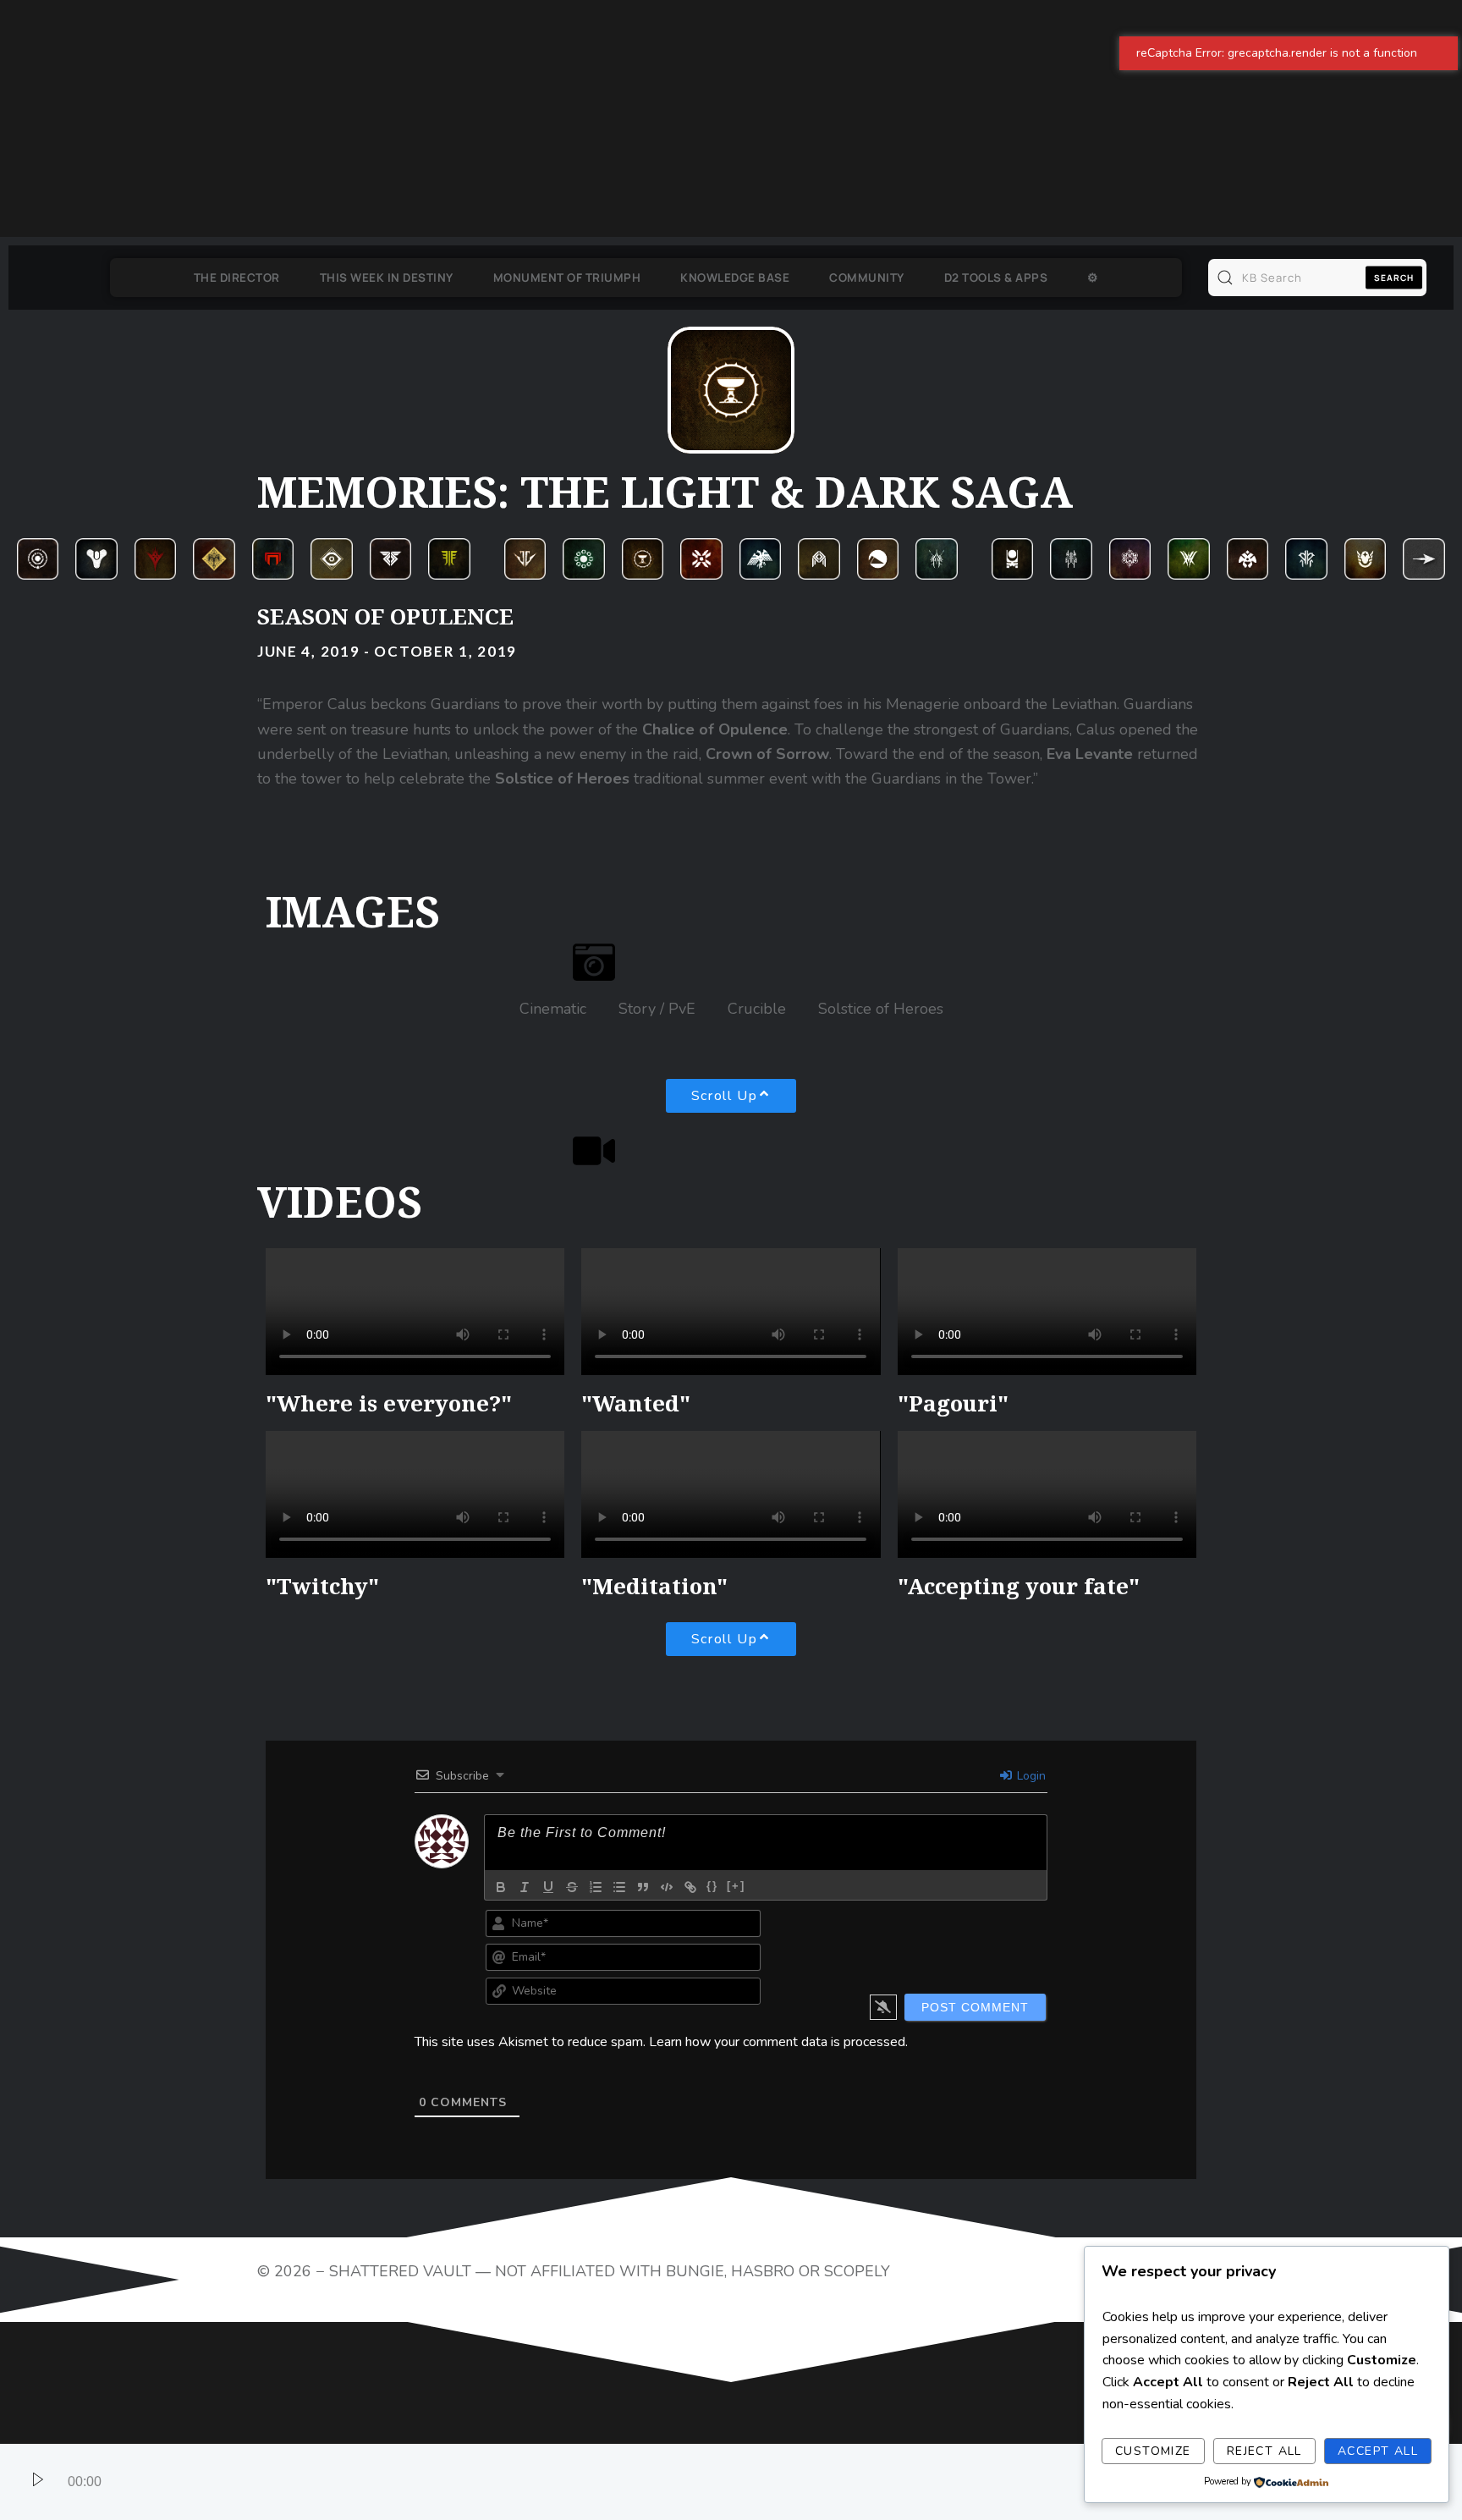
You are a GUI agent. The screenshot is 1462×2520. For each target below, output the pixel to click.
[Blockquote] (643, 2427)
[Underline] (548, 2427)
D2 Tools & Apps (1012, 278)
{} (712, 2426)
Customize (1153, 2451)
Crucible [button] (757, 1009)
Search (1394, 278)
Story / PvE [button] (657, 1009)
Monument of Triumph (534, 278)
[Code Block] (667, 2427)
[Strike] (572, 2427)
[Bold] (501, 2427)
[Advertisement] (508, 118)
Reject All (1264, 2451)
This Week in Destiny (354, 278)
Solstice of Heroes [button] (881, 1009)
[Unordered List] (619, 2427)
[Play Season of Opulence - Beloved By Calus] (38, 2482)
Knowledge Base (719, 278)
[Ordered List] (596, 2427)
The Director (204, 278)
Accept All (1378, 2451)
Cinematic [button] (553, 1009)
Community (867, 278)
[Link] (690, 2427)
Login (1030, 2316)
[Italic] (525, 2427)
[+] (736, 2426)
